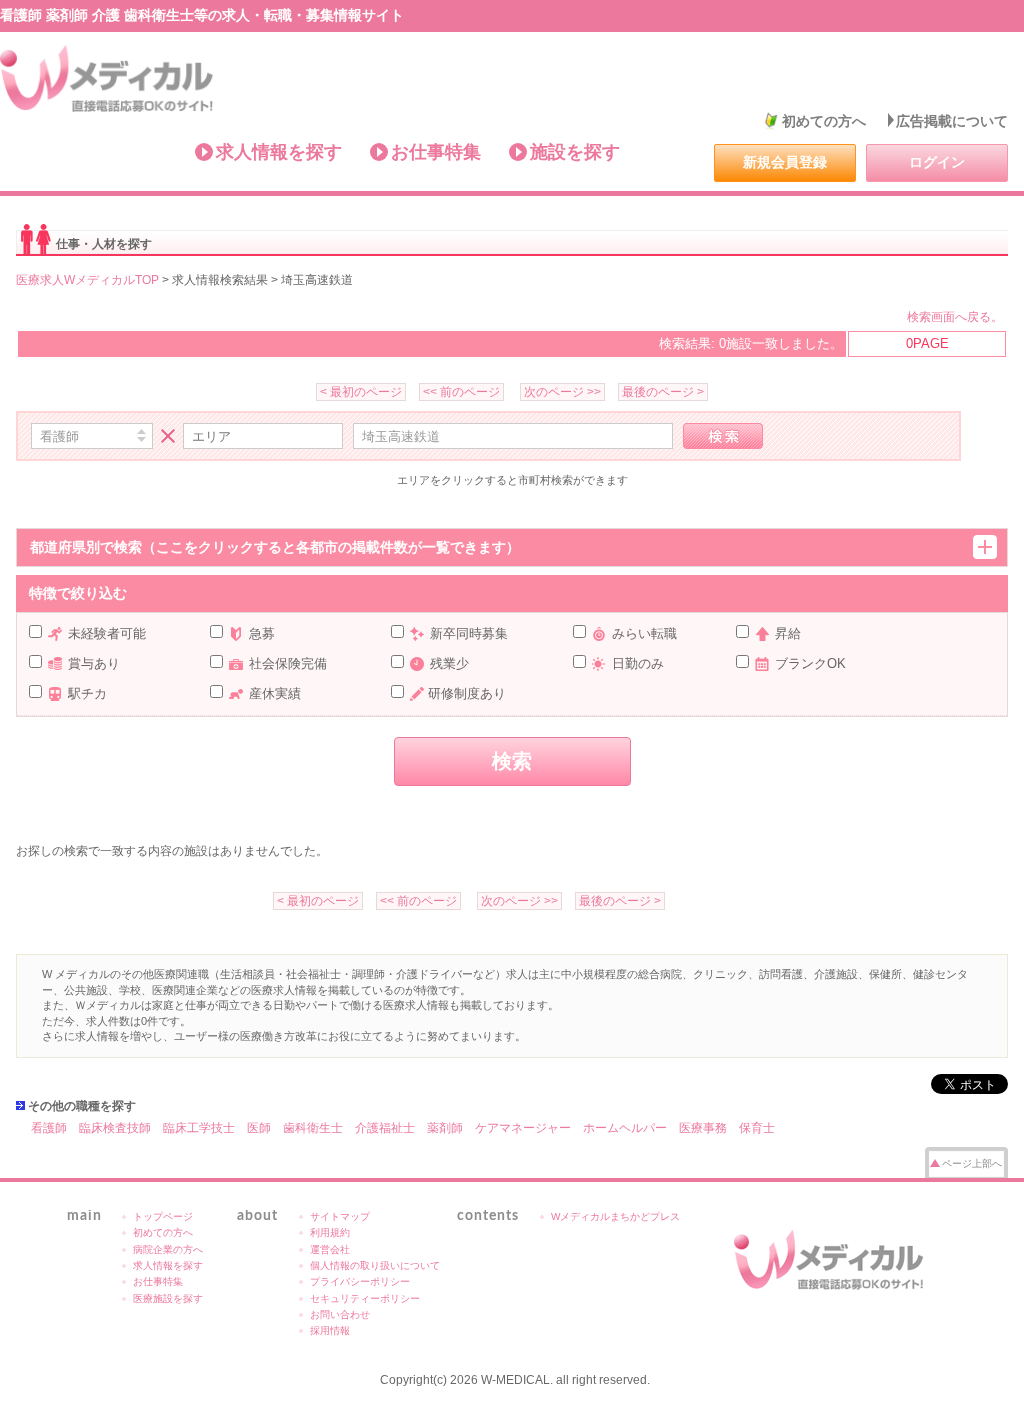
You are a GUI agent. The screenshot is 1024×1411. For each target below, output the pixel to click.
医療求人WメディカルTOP (87, 280)
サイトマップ (340, 1216)
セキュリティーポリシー (365, 1298)
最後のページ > (663, 392)
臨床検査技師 (115, 1128)
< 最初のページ (361, 392)
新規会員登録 (785, 162)
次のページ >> (562, 392)
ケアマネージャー (523, 1128)
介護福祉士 (385, 1128)
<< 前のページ (461, 392)
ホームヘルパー (625, 1128)
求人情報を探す (279, 152)
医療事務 (703, 1128)
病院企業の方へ (168, 1249)
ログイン (937, 162)
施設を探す (575, 152)
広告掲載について (952, 121)
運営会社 (330, 1249)
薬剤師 (445, 1128)
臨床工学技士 (199, 1128)
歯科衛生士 (313, 1128)
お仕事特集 (436, 152)
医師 (259, 1128)
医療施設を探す (168, 1298)
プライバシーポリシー (360, 1281)
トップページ (163, 1216)
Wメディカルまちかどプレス (615, 1216)
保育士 (757, 1128)
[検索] (723, 436)
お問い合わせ (340, 1314)
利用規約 (330, 1232)
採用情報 (330, 1330)
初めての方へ (824, 121)
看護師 (49, 1128)
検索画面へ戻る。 (955, 317)
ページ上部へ (972, 1163)
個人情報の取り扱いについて (375, 1265)
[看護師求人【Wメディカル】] (107, 79)
